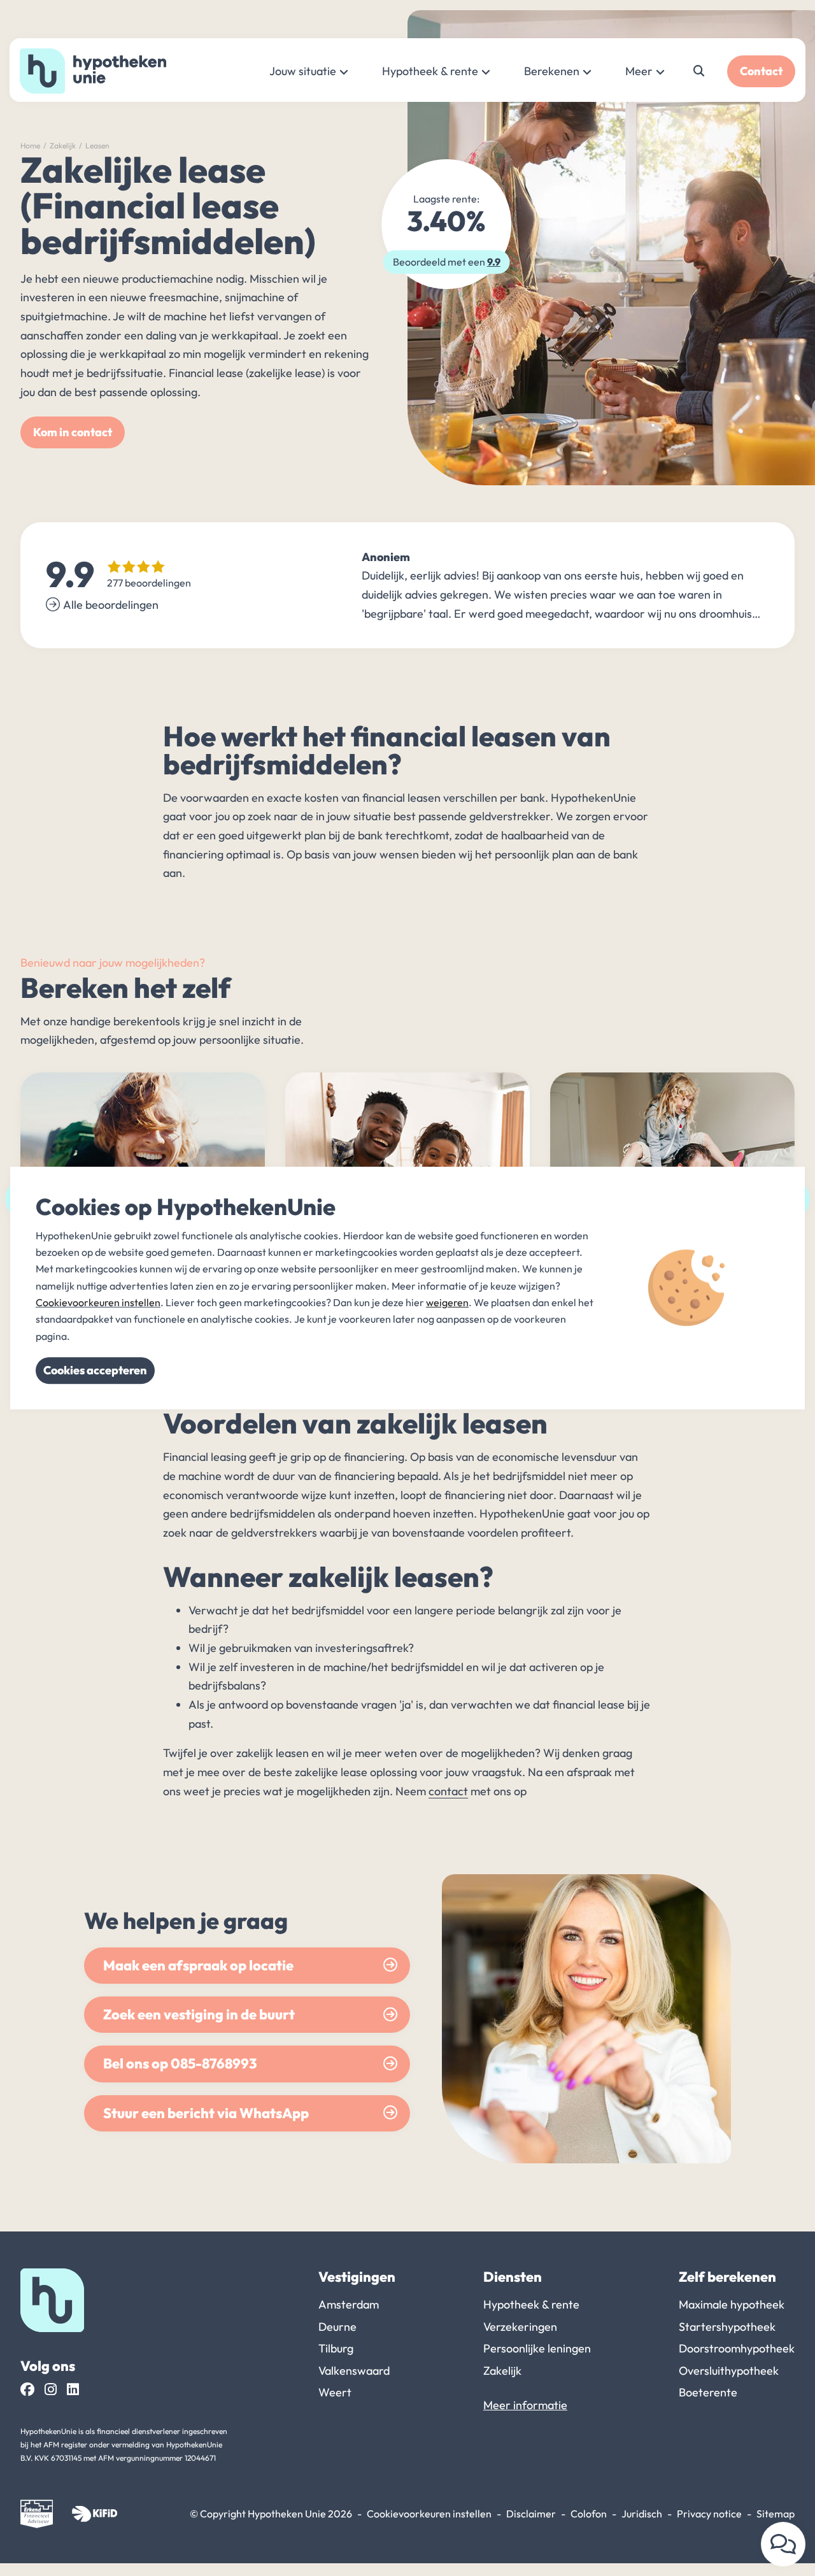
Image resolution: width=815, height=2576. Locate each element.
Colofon (589, 2514)
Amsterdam (349, 2304)
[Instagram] (51, 2390)
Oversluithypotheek (729, 2371)
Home (30, 146)
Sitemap (776, 2514)
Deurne (337, 2327)
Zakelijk (63, 146)
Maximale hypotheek (732, 2304)
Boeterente (708, 2392)
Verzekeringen (520, 2327)
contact (448, 1791)
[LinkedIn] (73, 2390)
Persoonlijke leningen (537, 2348)
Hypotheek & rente (430, 71)
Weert (335, 2392)
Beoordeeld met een (447, 262)
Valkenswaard (354, 2371)
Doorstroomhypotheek (737, 2348)
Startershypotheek (727, 2327)
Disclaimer (531, 2514)
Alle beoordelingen (111, 605)
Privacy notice (709, 2514)
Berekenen (552, 71)
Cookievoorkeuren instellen (429, 2514)
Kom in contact (73, 432)
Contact (761, 71)
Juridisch (642, 2514)
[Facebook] (27, 2390)
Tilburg (336, 2348)
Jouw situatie (303, 71)
